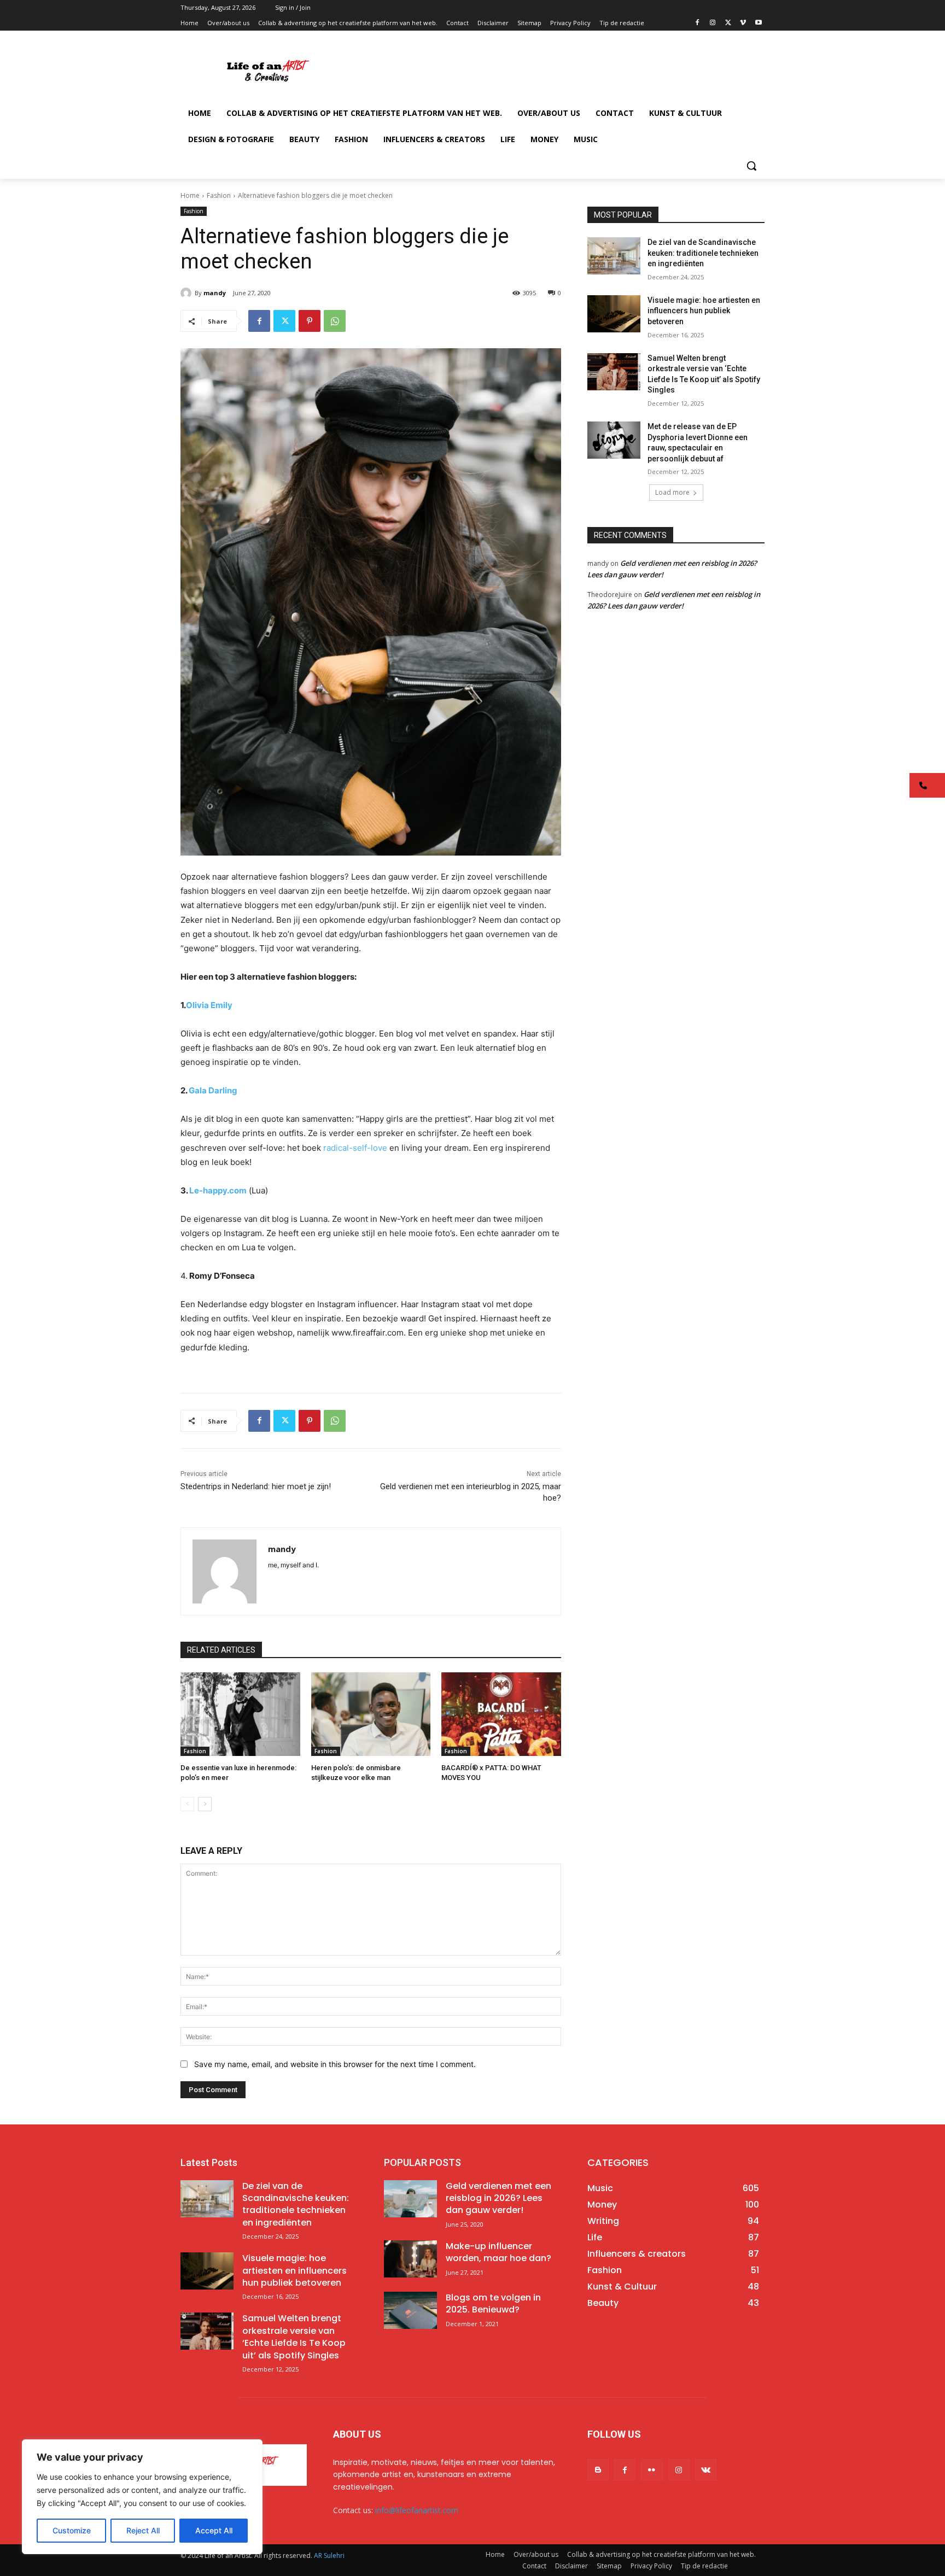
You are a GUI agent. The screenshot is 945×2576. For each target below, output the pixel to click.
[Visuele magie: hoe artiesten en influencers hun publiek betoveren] (614, 314)
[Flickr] (652, 2470)
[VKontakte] (706, 2470)
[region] (142, 2497)
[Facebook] (698, 23)
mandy (215, 293)
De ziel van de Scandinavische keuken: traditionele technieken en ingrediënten (703, 253)
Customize (72, 2530)
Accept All (214, 2530)
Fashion (219, 195)
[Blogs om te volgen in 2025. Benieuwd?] (410, 2310)
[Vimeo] (743, 23)
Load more (672, 492)
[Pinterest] (310, 321)
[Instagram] (713, 23)
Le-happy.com (218, 1190)
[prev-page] (187, 1804)
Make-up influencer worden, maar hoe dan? (498, 2252)
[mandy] (188, 293)
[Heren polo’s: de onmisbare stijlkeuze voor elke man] (371, 1714)
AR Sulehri (329, 2555)
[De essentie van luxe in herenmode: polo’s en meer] (240, 1714)
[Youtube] (758, 23)
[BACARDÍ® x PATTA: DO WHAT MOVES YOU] (501, 1714)
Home (190, 195)
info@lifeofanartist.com (417, 2510)
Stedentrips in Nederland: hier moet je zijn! (256, 1486)
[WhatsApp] (335, 321)
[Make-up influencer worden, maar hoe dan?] (410, 2259)
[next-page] (205, 1804)
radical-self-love (356, 1148)
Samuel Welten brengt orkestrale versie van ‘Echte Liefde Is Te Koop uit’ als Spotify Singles (294, 2337)
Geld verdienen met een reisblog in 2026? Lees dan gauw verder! (498, 2198)
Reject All (143, 2530)
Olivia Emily (209, 1005)
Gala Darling (213, 1090)
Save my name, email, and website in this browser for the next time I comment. (335, 2064)
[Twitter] (728, 23)
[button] (751, 166)
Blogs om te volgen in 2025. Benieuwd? (493, 2303)
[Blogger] (598, 2470)
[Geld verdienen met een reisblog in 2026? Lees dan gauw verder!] (410, 2199)
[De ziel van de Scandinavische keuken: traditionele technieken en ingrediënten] (614, 256)
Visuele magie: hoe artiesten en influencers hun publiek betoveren (704, 311)
